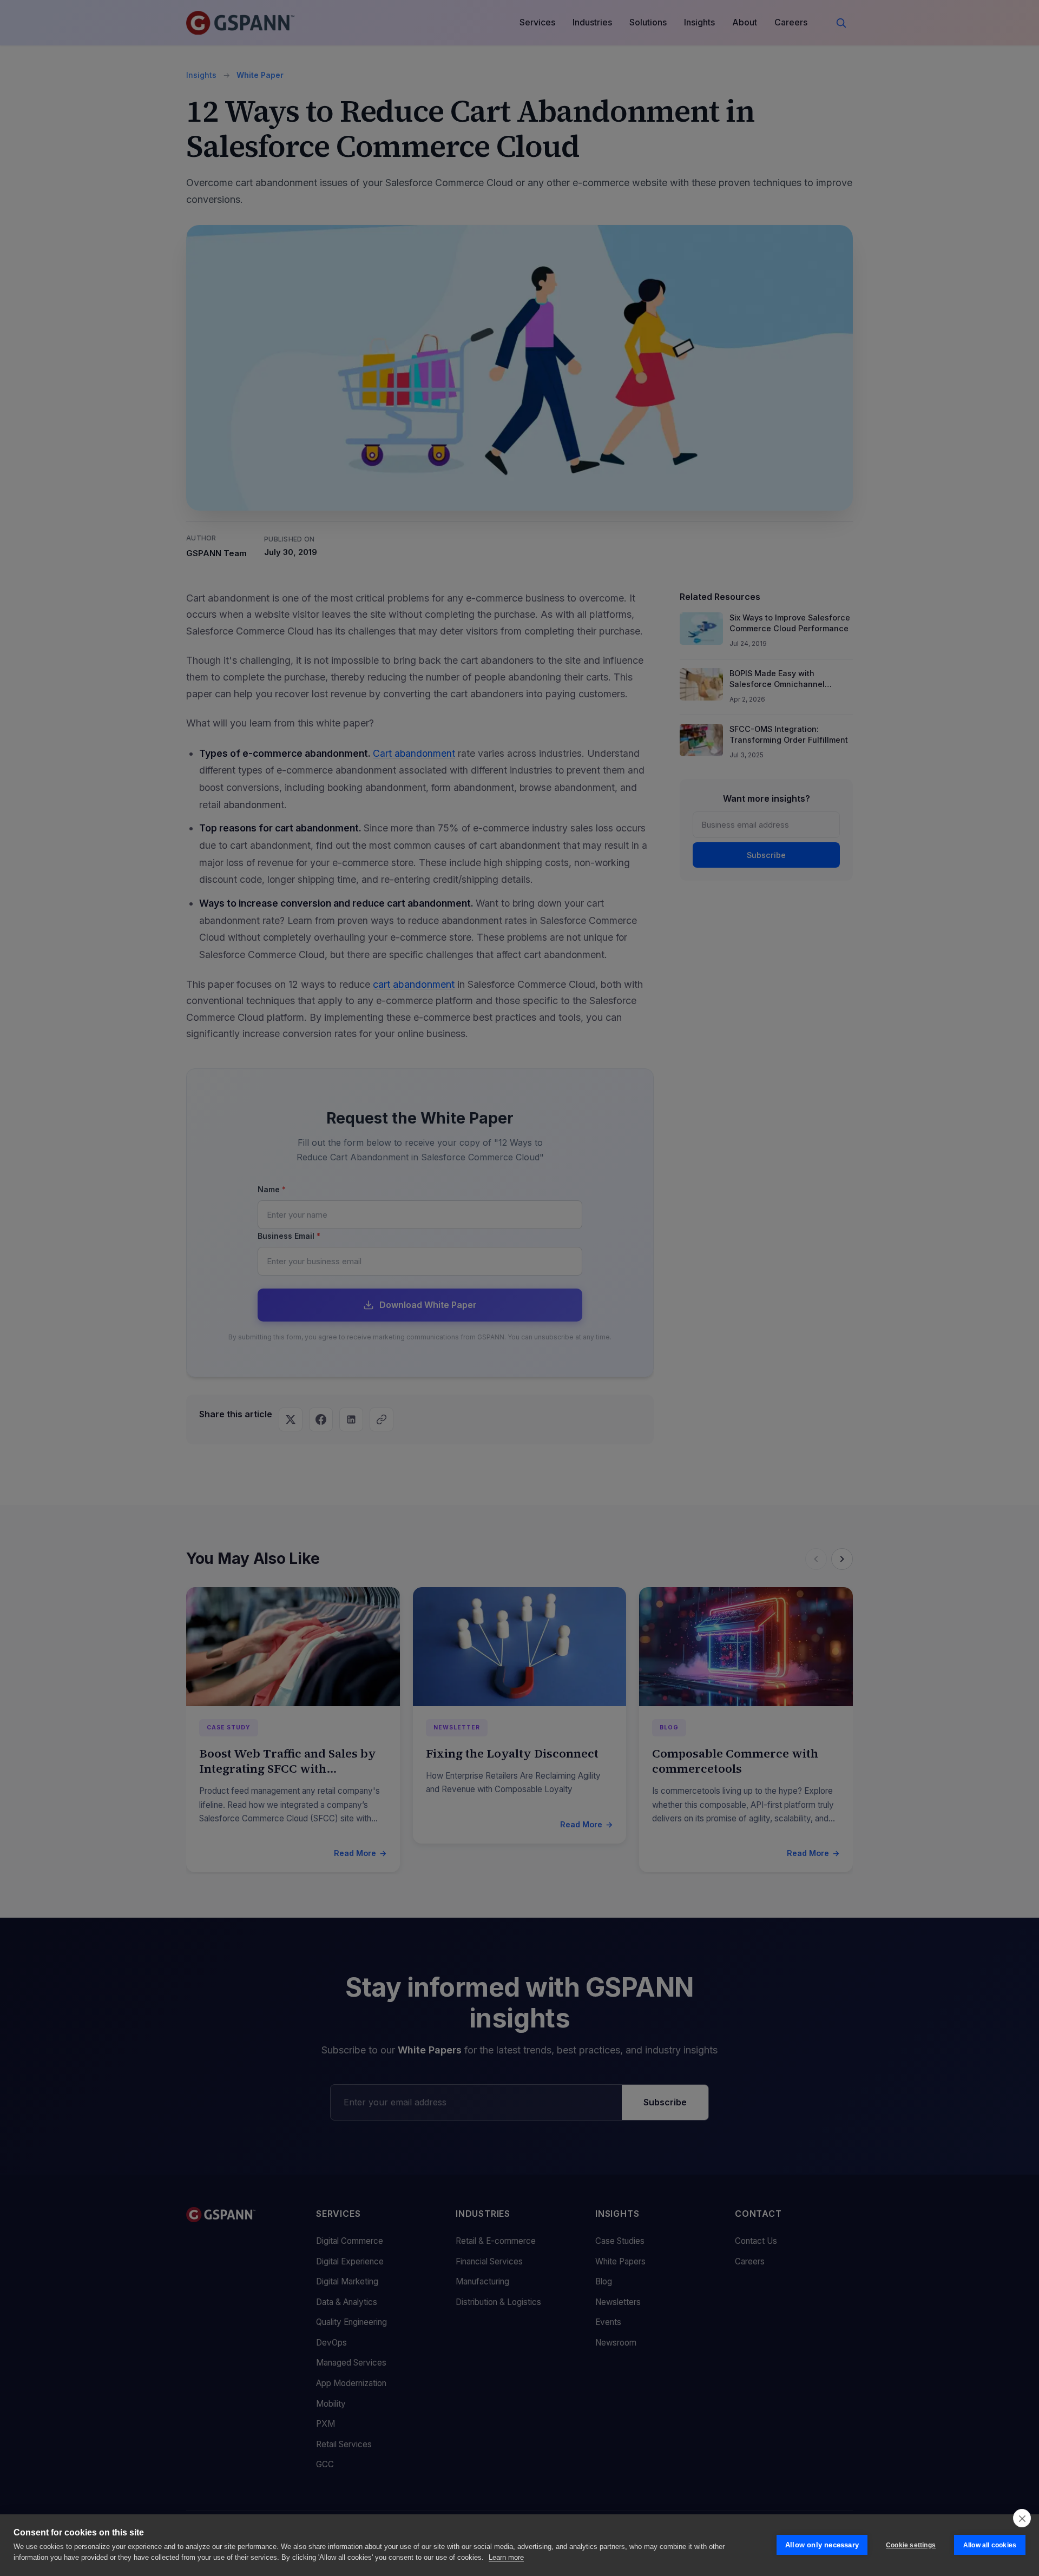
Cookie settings (911, 2545)
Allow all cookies (990, 2545)
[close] (1022, 2518)
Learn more (506, 2557)
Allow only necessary (822, 2545)
